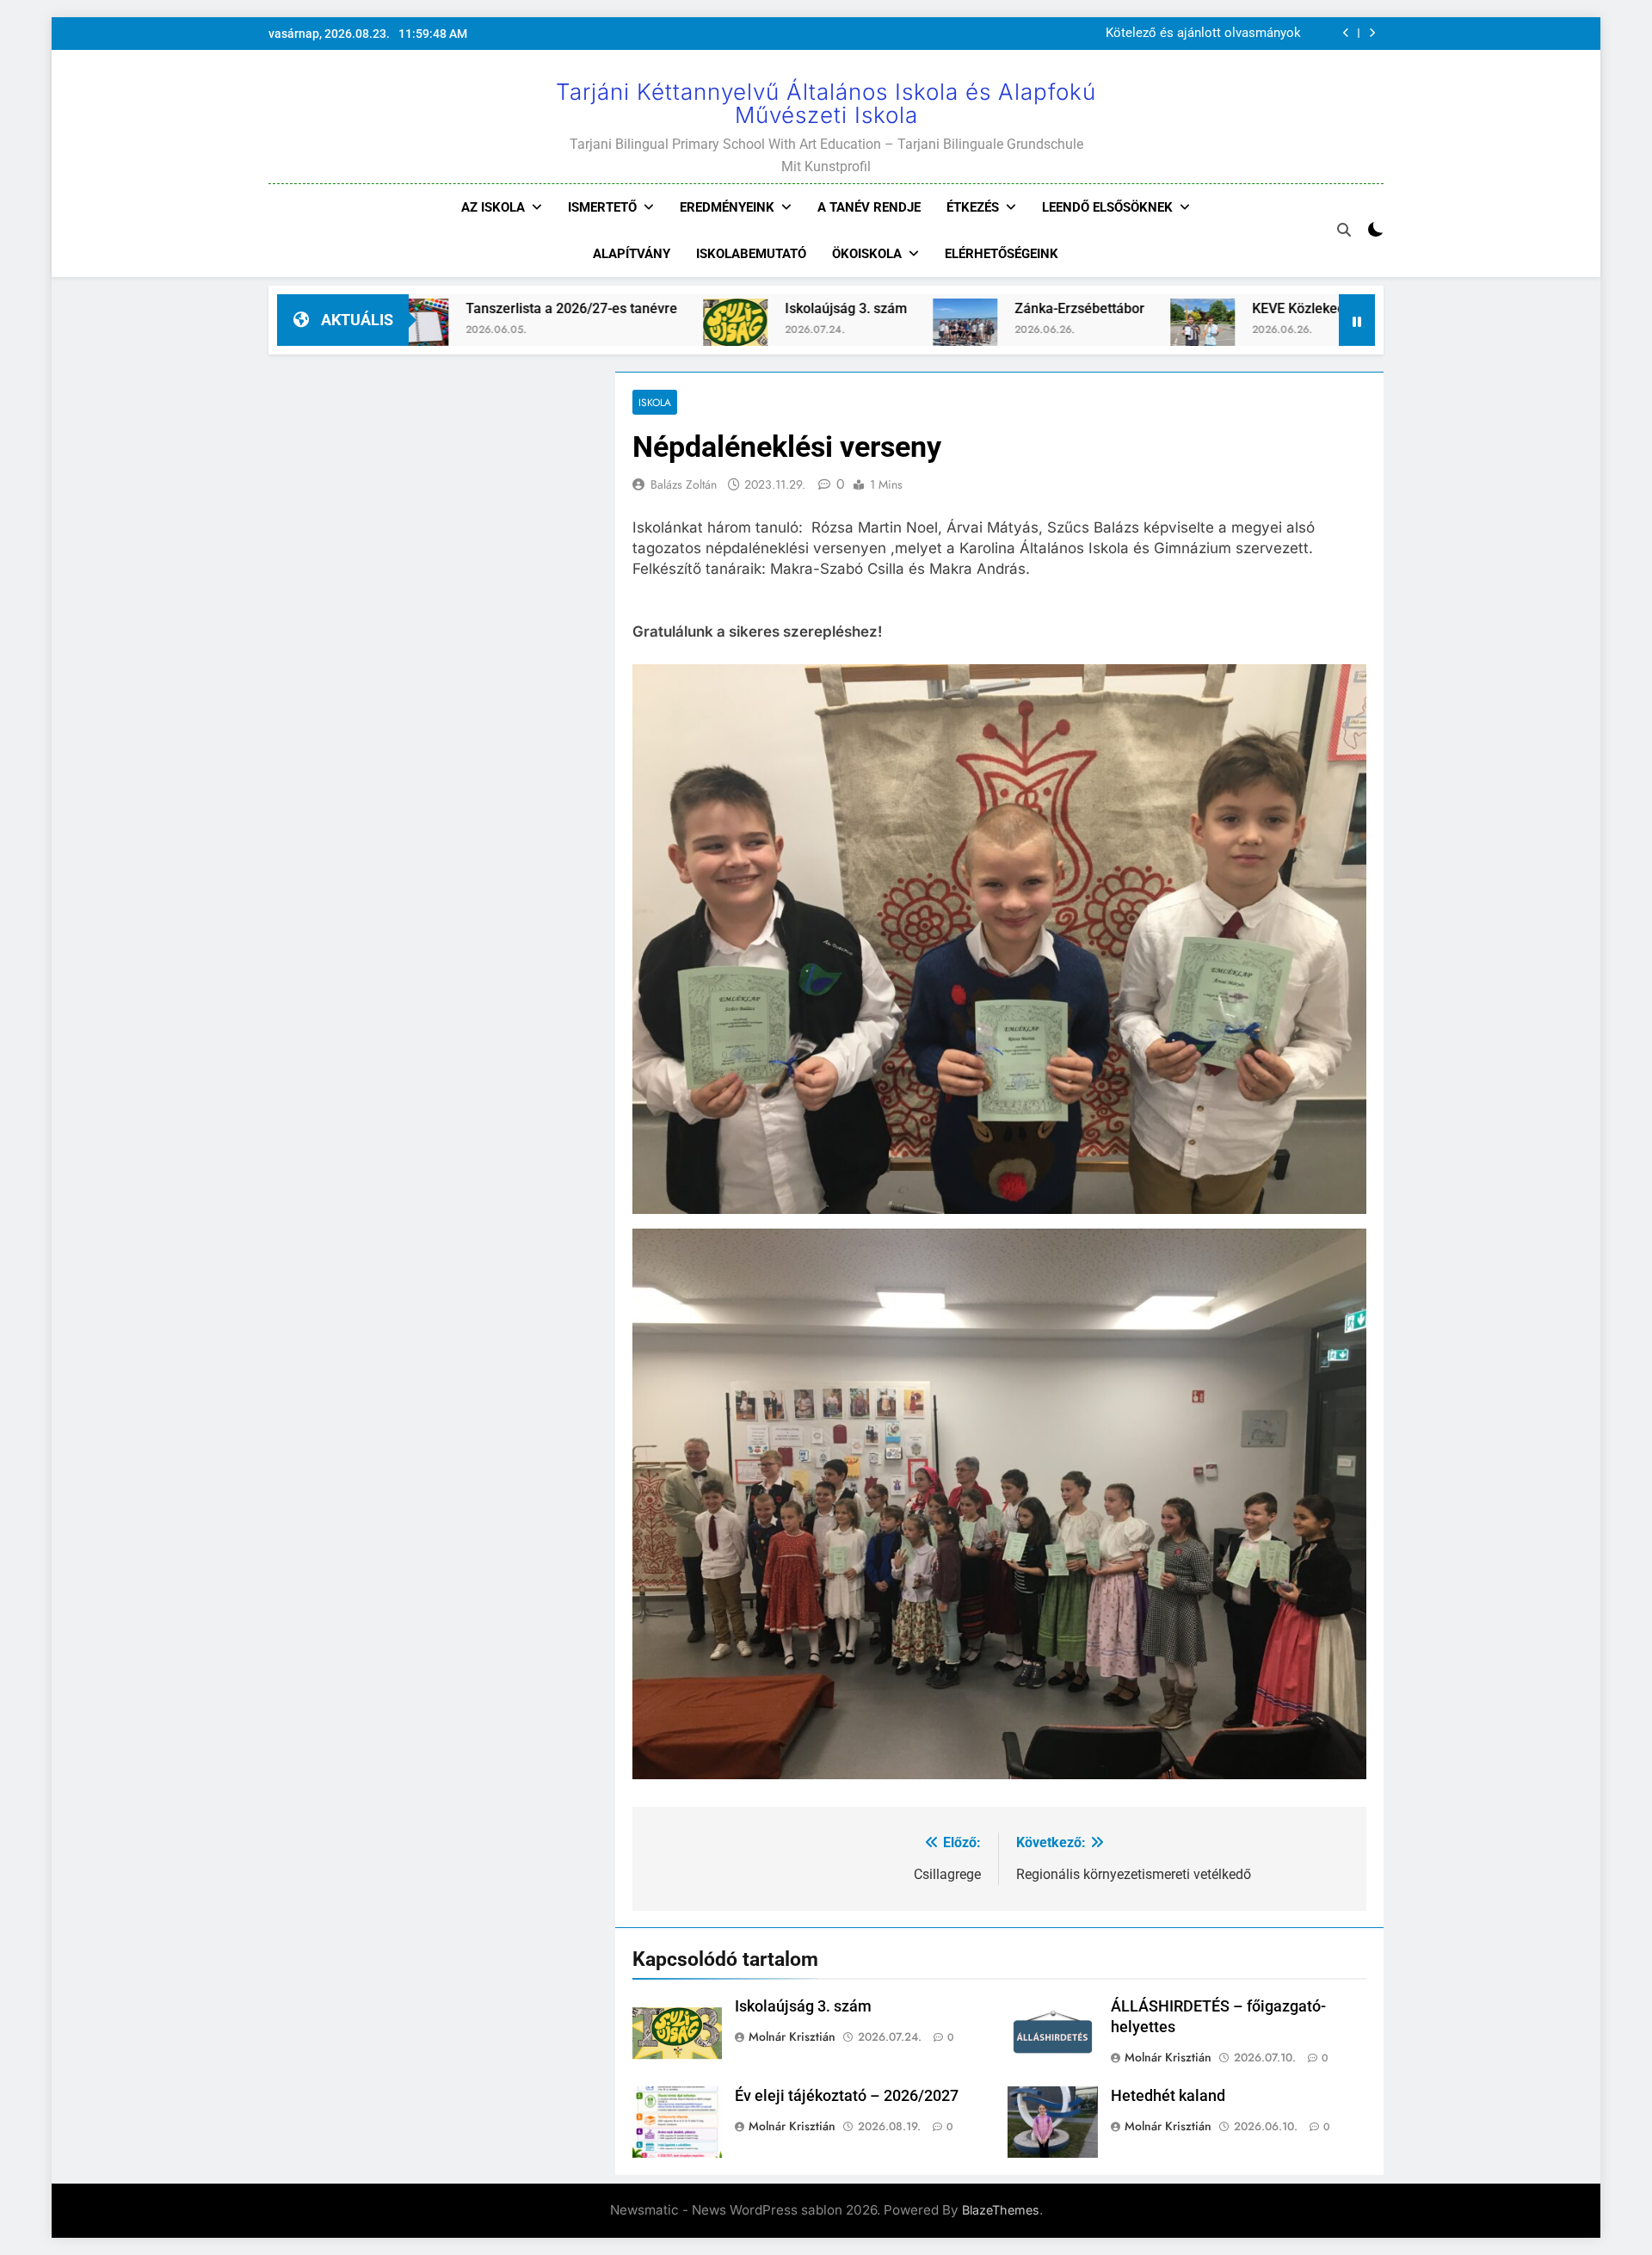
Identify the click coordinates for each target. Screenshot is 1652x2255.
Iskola (655, 402)
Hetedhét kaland (1168, 2096)
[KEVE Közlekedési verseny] (1079, 331)
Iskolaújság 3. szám (723, 308)
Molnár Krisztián (792, 2036)
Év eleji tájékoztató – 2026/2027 (847, 2096)
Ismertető (602, 207)
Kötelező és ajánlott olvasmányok (1203, 34)
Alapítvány (632, 254)
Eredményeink (727, 207)
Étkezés (973, 207)
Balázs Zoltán (684, 484)
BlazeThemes (1001, 2210)
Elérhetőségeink (1002, 254)
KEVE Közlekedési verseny (1211, 308)
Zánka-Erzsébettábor (956, 308)
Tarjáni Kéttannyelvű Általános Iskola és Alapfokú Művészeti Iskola (826, 103)
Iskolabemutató (751, 254)
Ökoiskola (867, 254)
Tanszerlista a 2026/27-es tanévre (448, 308)
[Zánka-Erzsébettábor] (842, 331)
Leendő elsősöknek (1107, 207)
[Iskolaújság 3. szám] (612, 331)
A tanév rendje (869, 207)
